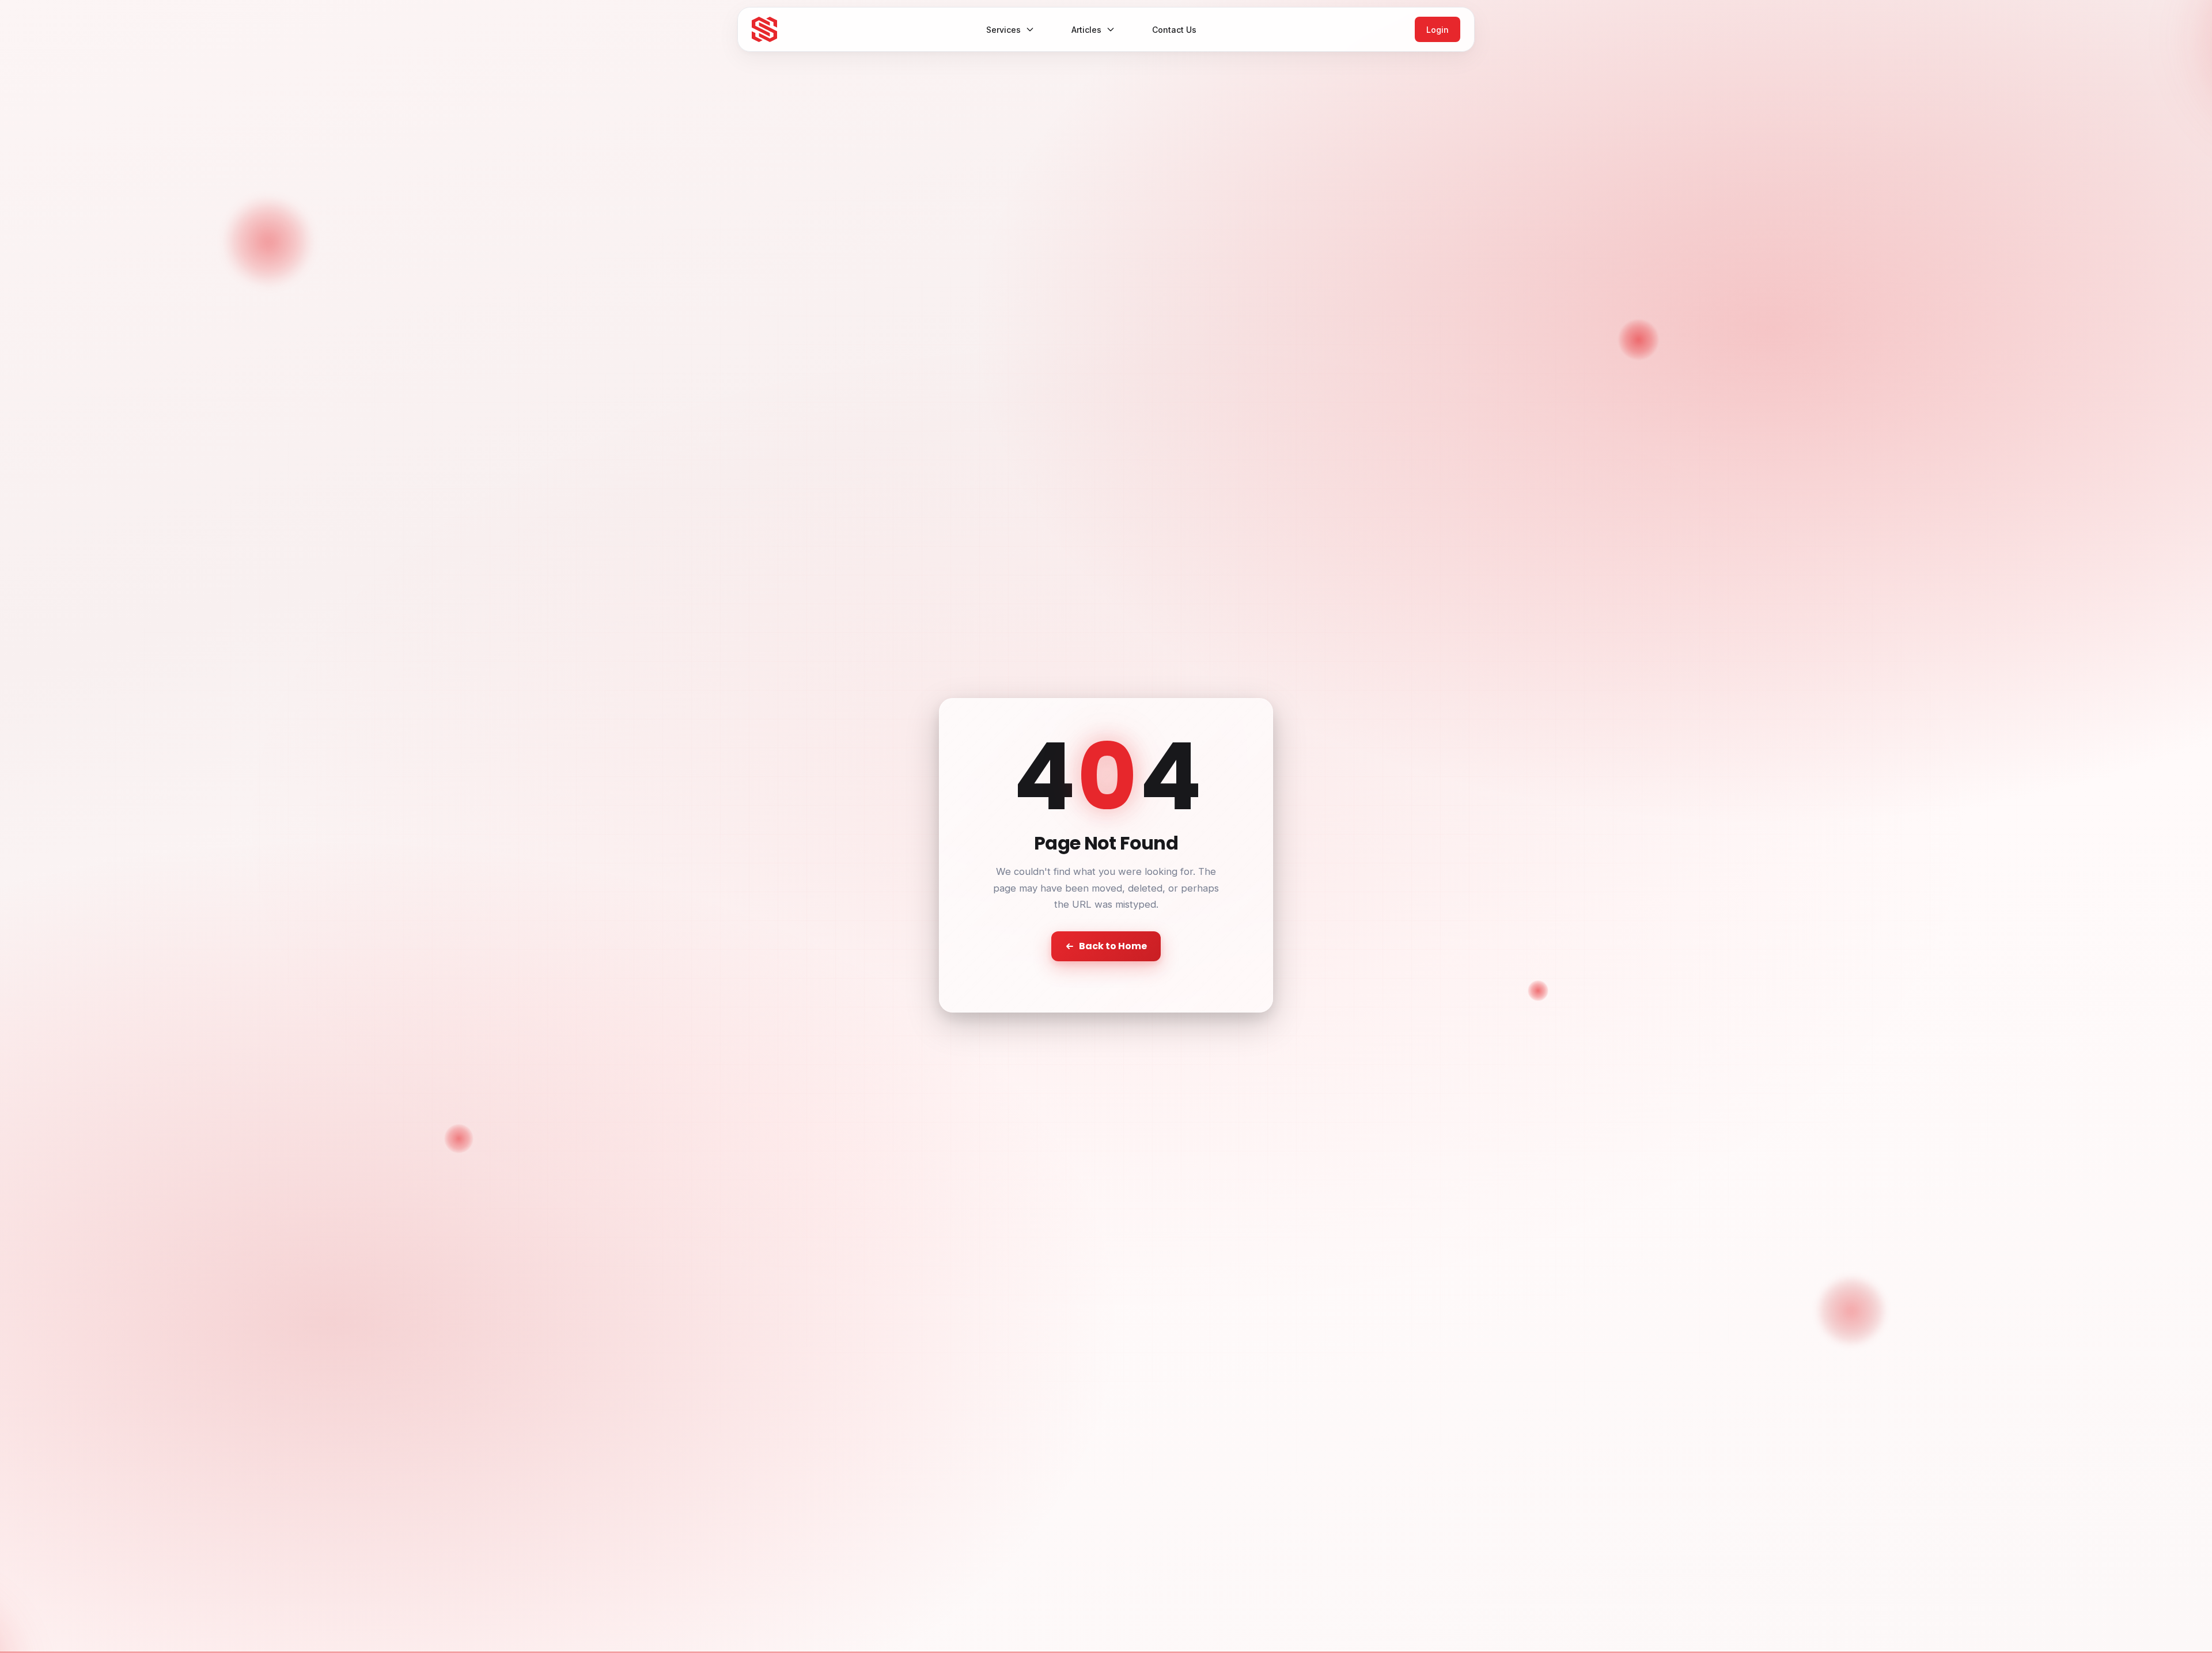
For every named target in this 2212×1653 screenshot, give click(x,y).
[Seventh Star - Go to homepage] (764, 29)
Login (1438, 30)
